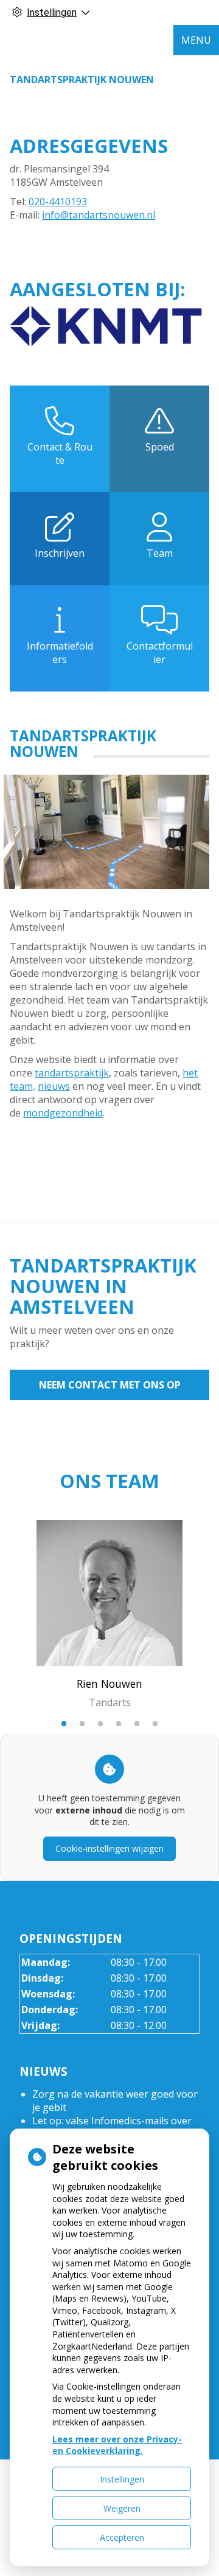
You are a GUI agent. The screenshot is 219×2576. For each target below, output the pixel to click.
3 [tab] (100, 1724)
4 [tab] (119, 1724)
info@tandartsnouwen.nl (99, 215)
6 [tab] (155, 1724)
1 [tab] (64, 1724)
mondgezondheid (63, 1113)
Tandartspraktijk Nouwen (82, 80)
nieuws (54, 1086)
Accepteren (122, 2537)
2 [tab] (82, 1724)
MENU (196, 40)
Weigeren (122, 2508)
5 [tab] (137, 1724)
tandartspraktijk (72, 1073)
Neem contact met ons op (110, 1385)
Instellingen (122, 2479)
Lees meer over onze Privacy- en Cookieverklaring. (117, 2445)
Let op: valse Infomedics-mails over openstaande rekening (112, 2127)
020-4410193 (58, 202)
